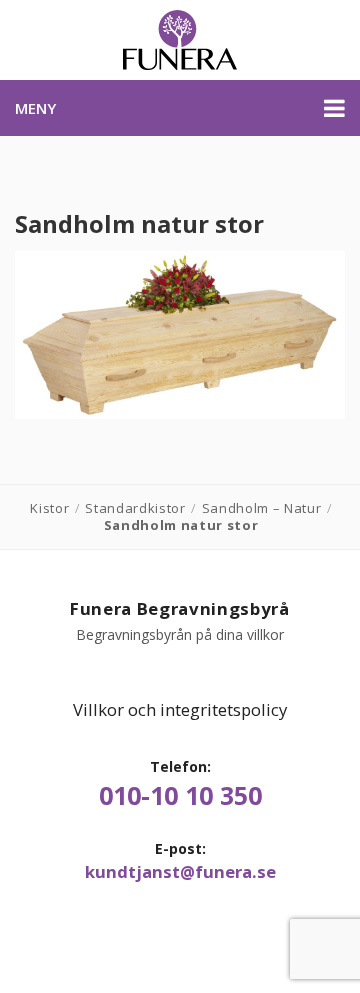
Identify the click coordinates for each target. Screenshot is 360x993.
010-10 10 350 (180, 795)
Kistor (49, 508)
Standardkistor (135, 508)
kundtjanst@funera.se (180, 872)
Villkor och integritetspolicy (180, 709)
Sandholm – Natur (262, 508)
